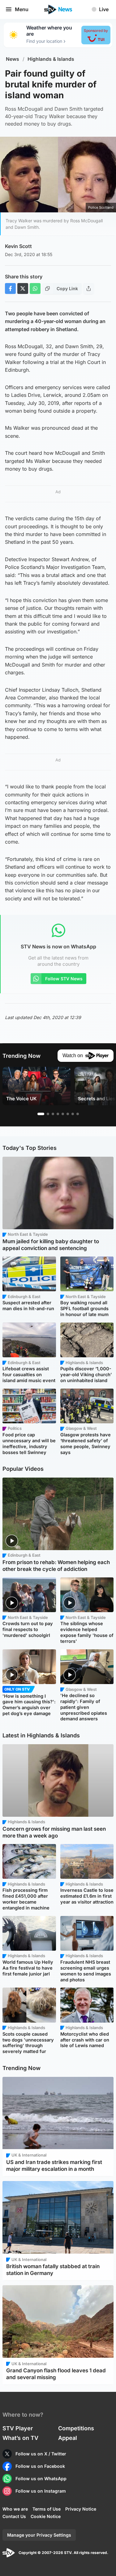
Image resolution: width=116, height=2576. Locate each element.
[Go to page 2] (48, 1114)
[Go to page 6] (68, 1114)
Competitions (76, 2428)
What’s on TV (20, 2438)
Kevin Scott (18, 246)
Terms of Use (47, 2509)
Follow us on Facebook (40, 2466)
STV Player (18, 2428)
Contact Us (14, 2516)
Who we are (15, 2509)
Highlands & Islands (51, 59)
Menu (22, 9)
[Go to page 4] (58, 1114)
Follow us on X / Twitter (41, 2454)
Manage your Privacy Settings (39, 2535)
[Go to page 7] (73, 1114)
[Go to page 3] (53, 1114)
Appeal (68, 2438)
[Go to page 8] (78, 1114)
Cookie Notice (46, 2516)
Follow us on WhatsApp (41, 2478)
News (13, 59)
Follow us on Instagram (41, 2491)
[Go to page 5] (63, 1114)
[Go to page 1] (41, 1114)
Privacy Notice (81, 2509)
